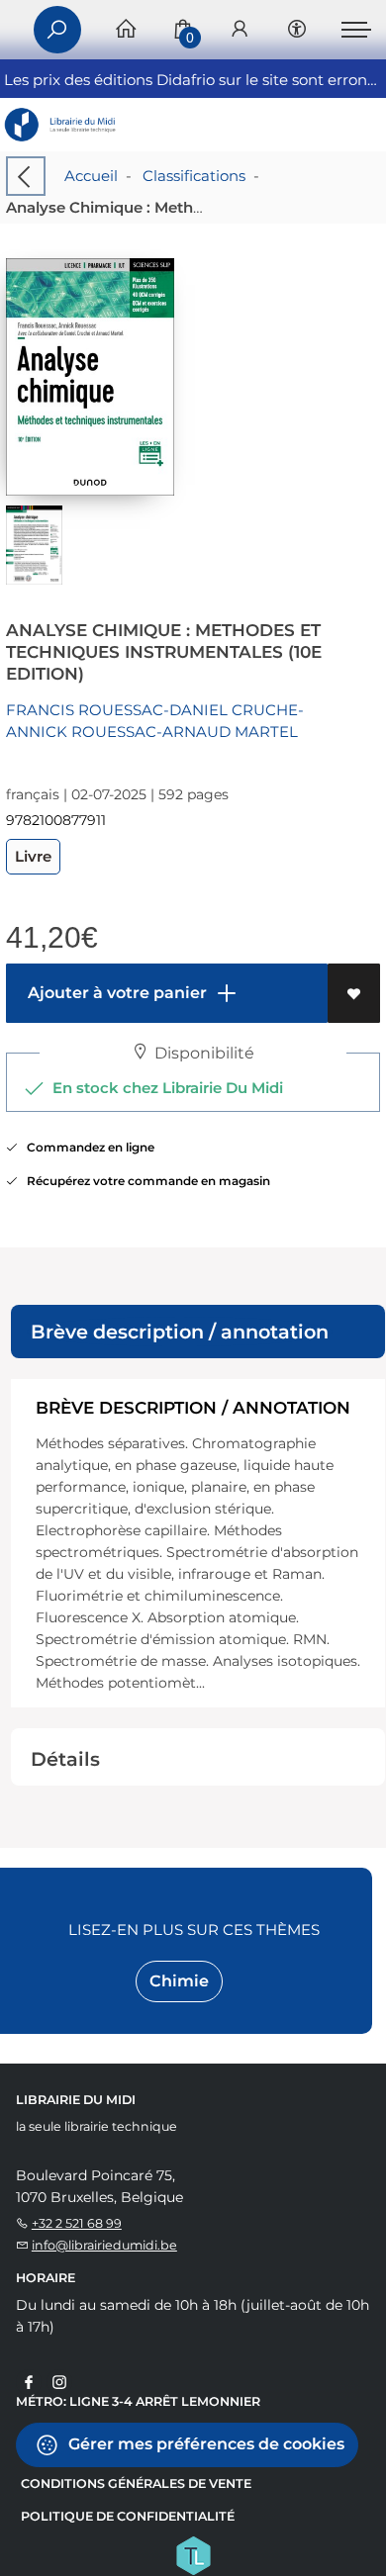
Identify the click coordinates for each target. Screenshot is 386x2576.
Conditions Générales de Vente (136, 2484)
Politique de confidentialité (128, 2516)
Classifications (194, 176)
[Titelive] (193, 2553)
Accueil (91, 176)
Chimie (179, 1981)
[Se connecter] (240, 30)
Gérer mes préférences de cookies (204, 2443)
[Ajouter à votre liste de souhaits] (354, 993)
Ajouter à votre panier (115, 993)
